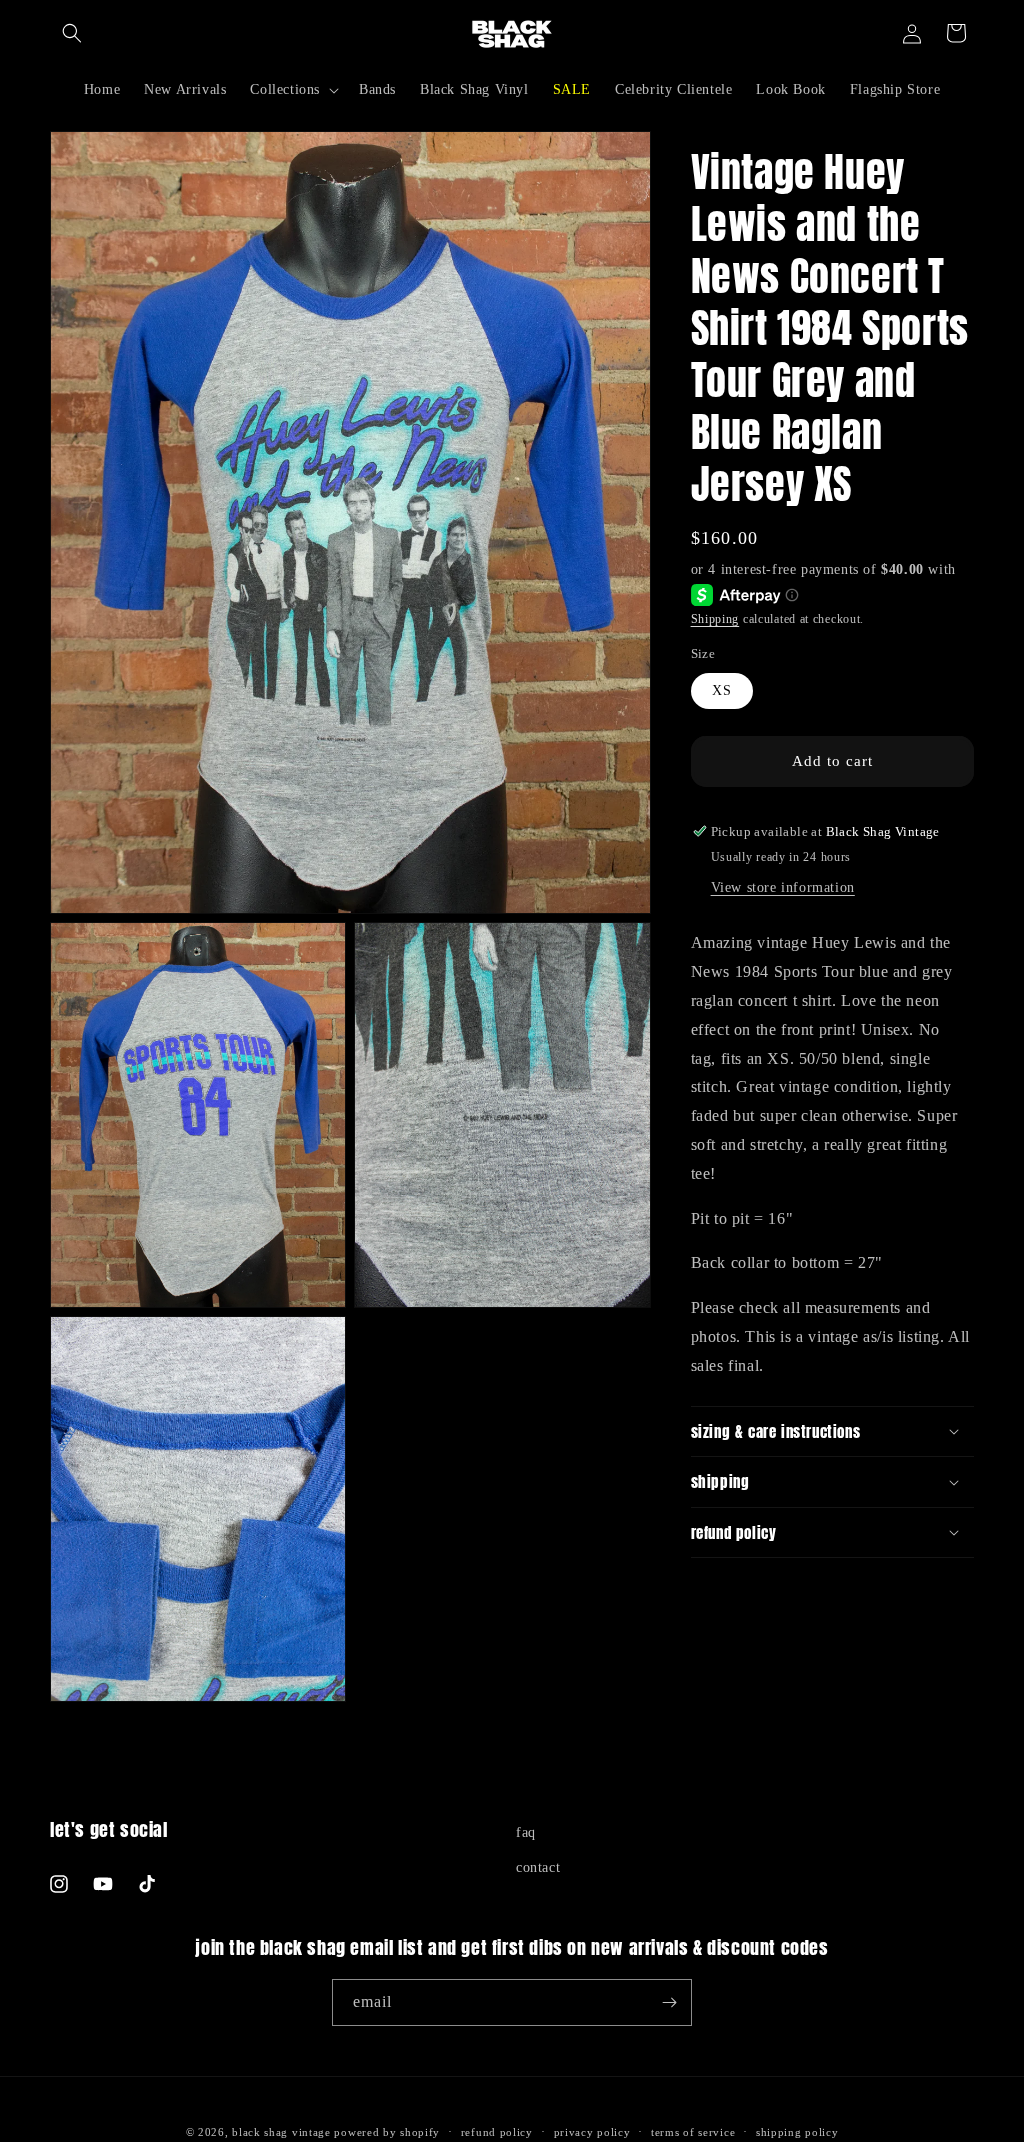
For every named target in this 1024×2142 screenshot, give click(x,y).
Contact (538, 1867)
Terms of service (693, 2132)
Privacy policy (592, 2132)
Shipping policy (797, 2132)
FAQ (526, 1832)
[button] (72, 33)
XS (722, 690)
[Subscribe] (669, 2002)
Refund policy (497, 2132)
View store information (783, 887)
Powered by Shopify (387, 2132)
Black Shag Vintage (281, 2132)
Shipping (715, 619)
